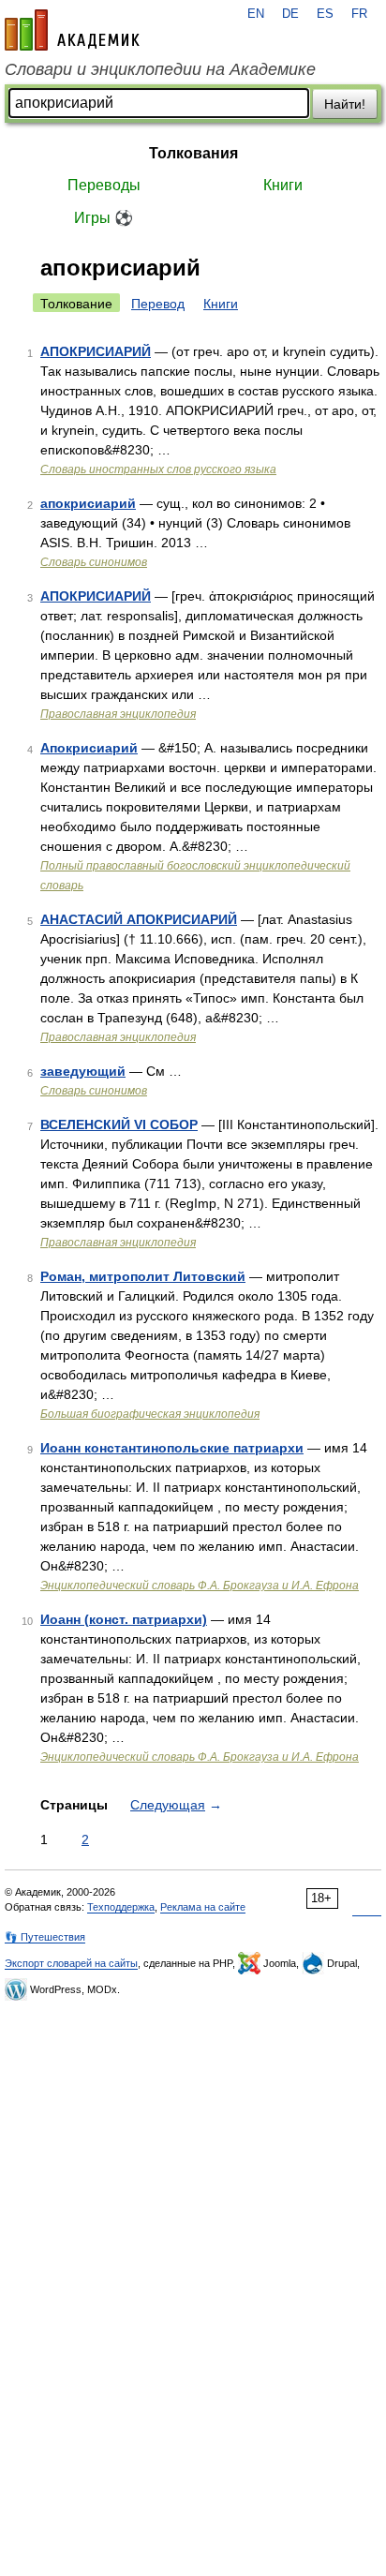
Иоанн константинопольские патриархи (172, 1448)
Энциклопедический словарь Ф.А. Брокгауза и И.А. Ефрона (200, 1586)
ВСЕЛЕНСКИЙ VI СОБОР (119, 1124)
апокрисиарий (88, 503)
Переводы (104, 185)
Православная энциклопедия (118, 714)
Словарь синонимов (94, 562)
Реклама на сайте (203, 1907)
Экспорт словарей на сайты (71, 1963)
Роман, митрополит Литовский (143, 1276)
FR (359, 14)
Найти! (345, 104)
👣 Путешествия (45, 1937)
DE (290, 14)
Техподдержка (121, 1907)
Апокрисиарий (89, 748)
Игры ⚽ (104, 218)
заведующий (83, 1071)
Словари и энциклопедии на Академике (160, 69)
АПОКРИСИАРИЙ (96, 351)
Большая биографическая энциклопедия (150, 1414)
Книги (283, 185)
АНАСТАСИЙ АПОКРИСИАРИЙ (139, 919)
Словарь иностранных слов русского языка (158, 469)
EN (256, 14)
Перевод (158, 304)
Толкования (193, 153)
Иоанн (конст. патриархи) (124, 1619)
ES (325, 14)
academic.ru (72, 30)
